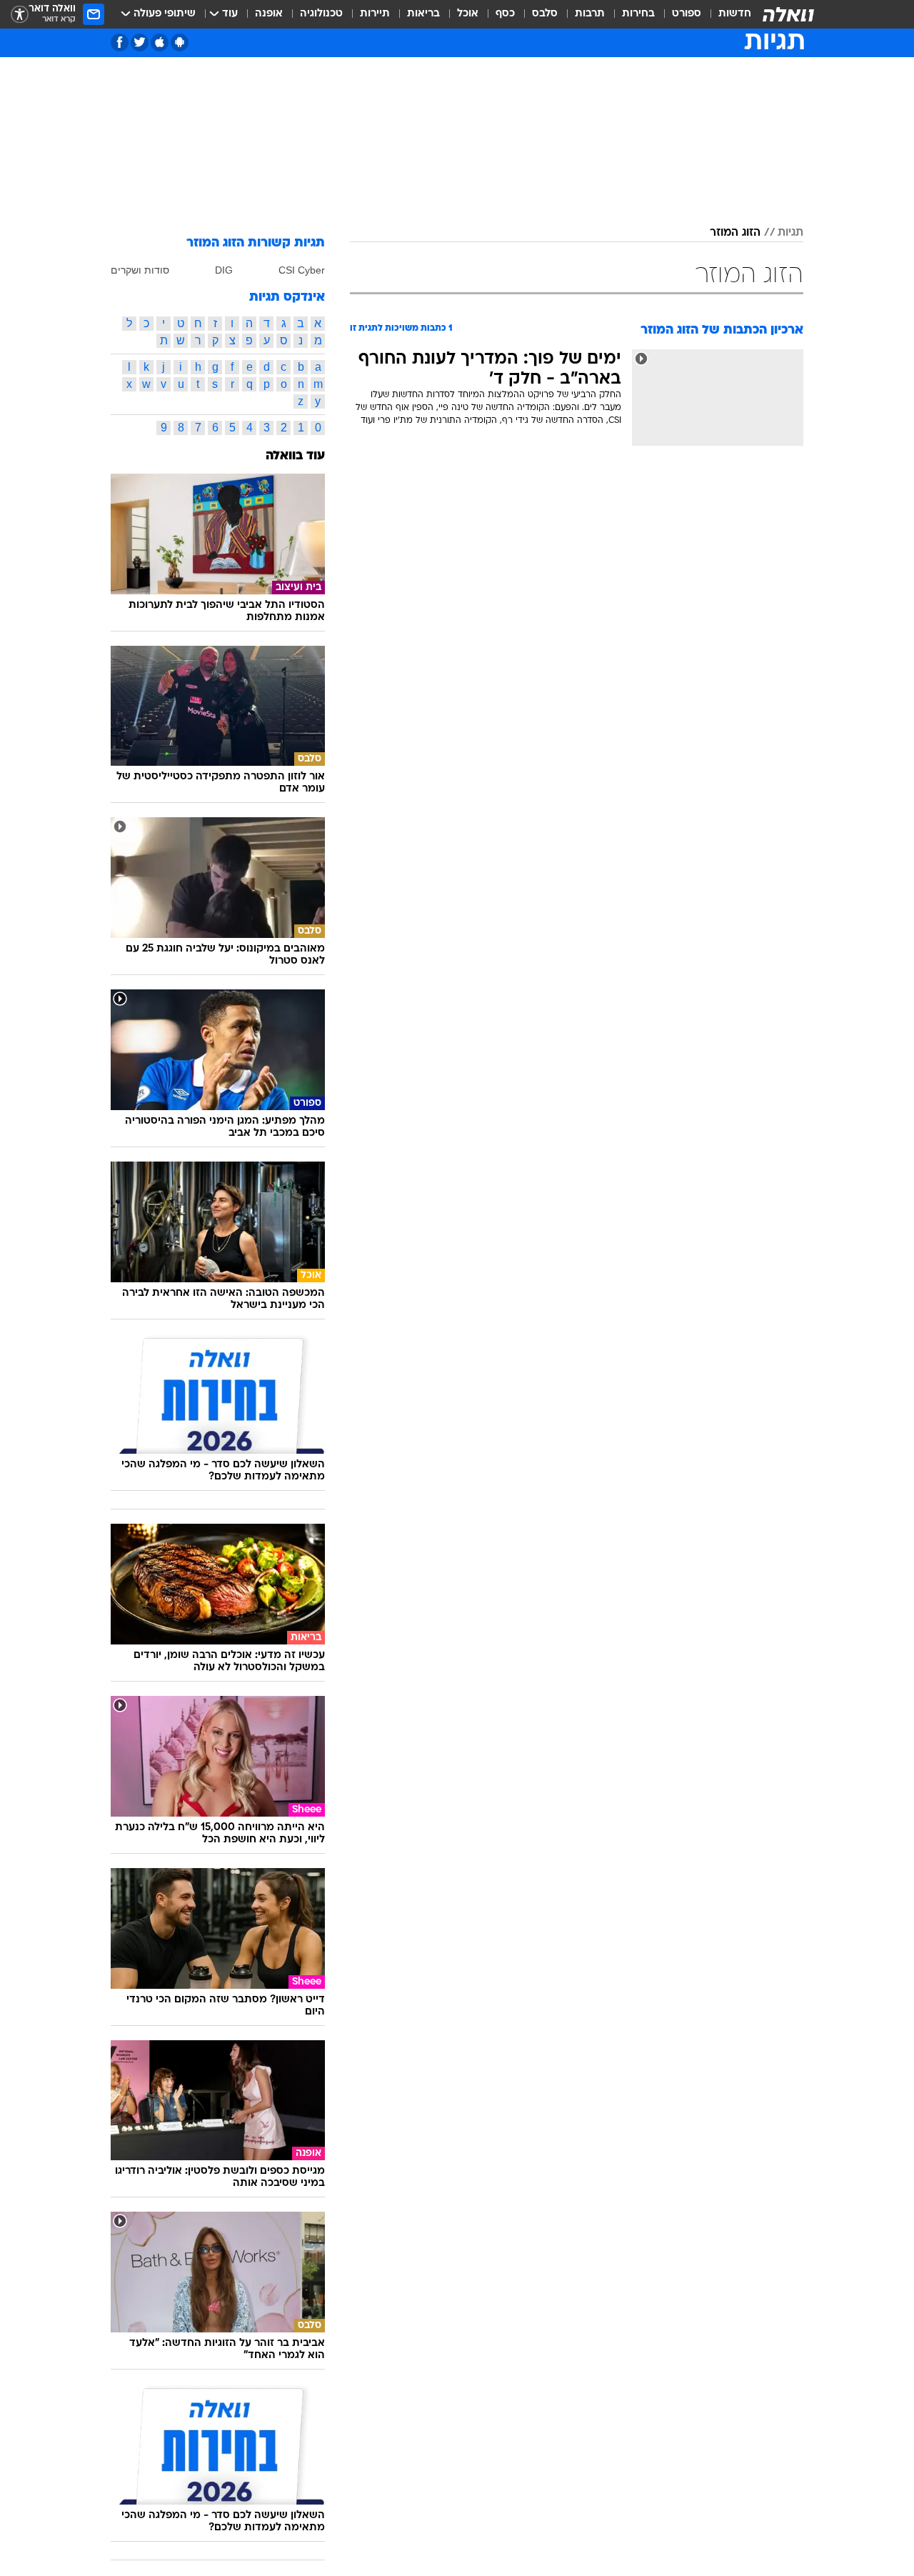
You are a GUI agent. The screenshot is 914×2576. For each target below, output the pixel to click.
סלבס (545, 14)
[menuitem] (726, 14)
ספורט (687, 14)
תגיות (790, 233)
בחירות (638, 14)
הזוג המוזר (735, 233)
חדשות (735, 14)
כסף (505, 14)
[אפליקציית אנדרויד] (180, 43)
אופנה (269, 14)
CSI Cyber (302, 270)
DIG (224, 270)
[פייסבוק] (120, 43)
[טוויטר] (140, 43)
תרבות (590, 14)
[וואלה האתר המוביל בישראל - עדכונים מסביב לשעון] (788, 14)
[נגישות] (20, 15)
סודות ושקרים (140, 270)
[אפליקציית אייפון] (160, 43)
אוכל (468, 14)
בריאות (423, 14)
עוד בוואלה (295, 456)
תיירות (375, 14)
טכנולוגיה (321, 14)
